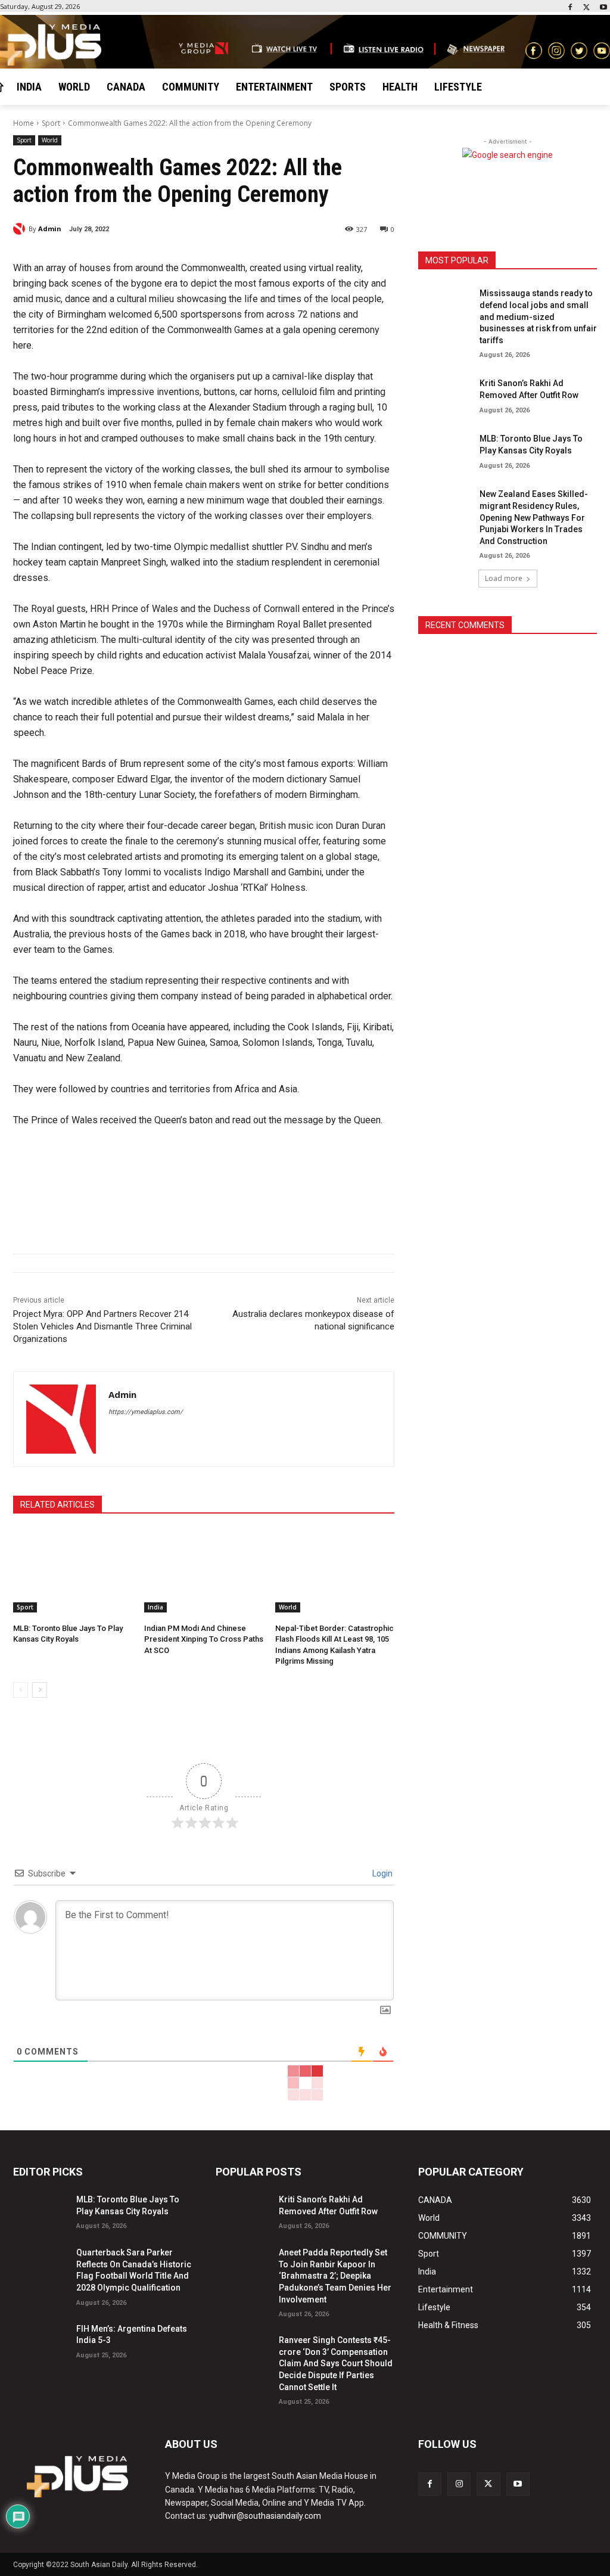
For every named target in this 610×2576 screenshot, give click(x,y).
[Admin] (21, 229)
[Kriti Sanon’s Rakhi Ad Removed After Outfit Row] (445, 394)
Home (24, 123)
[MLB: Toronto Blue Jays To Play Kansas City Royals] (73, 1571)
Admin (50, 229)
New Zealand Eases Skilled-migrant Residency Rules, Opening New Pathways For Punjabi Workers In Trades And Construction (534, 517)
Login (382, 1873)
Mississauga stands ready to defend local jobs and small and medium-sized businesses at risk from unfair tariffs (538, 316)
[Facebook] (570, 8)
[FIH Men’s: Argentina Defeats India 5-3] (40, 2339)
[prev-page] (21, 1690)
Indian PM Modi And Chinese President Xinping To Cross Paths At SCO (204, 1639)
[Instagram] (459, 2484)
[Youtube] (603, 8)
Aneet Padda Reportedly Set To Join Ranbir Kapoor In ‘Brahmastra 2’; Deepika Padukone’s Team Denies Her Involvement (335, 2276)
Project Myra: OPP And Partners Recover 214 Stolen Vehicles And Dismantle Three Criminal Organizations (102, 1326)
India (155, 1607)
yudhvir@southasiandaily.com (265, 2516)
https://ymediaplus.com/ (146, 1412)
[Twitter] (586, 8)
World (50, 140)
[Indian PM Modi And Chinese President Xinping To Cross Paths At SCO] (204, 1571)
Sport (51, 123)
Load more (504, 578)
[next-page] (40, 1690)
